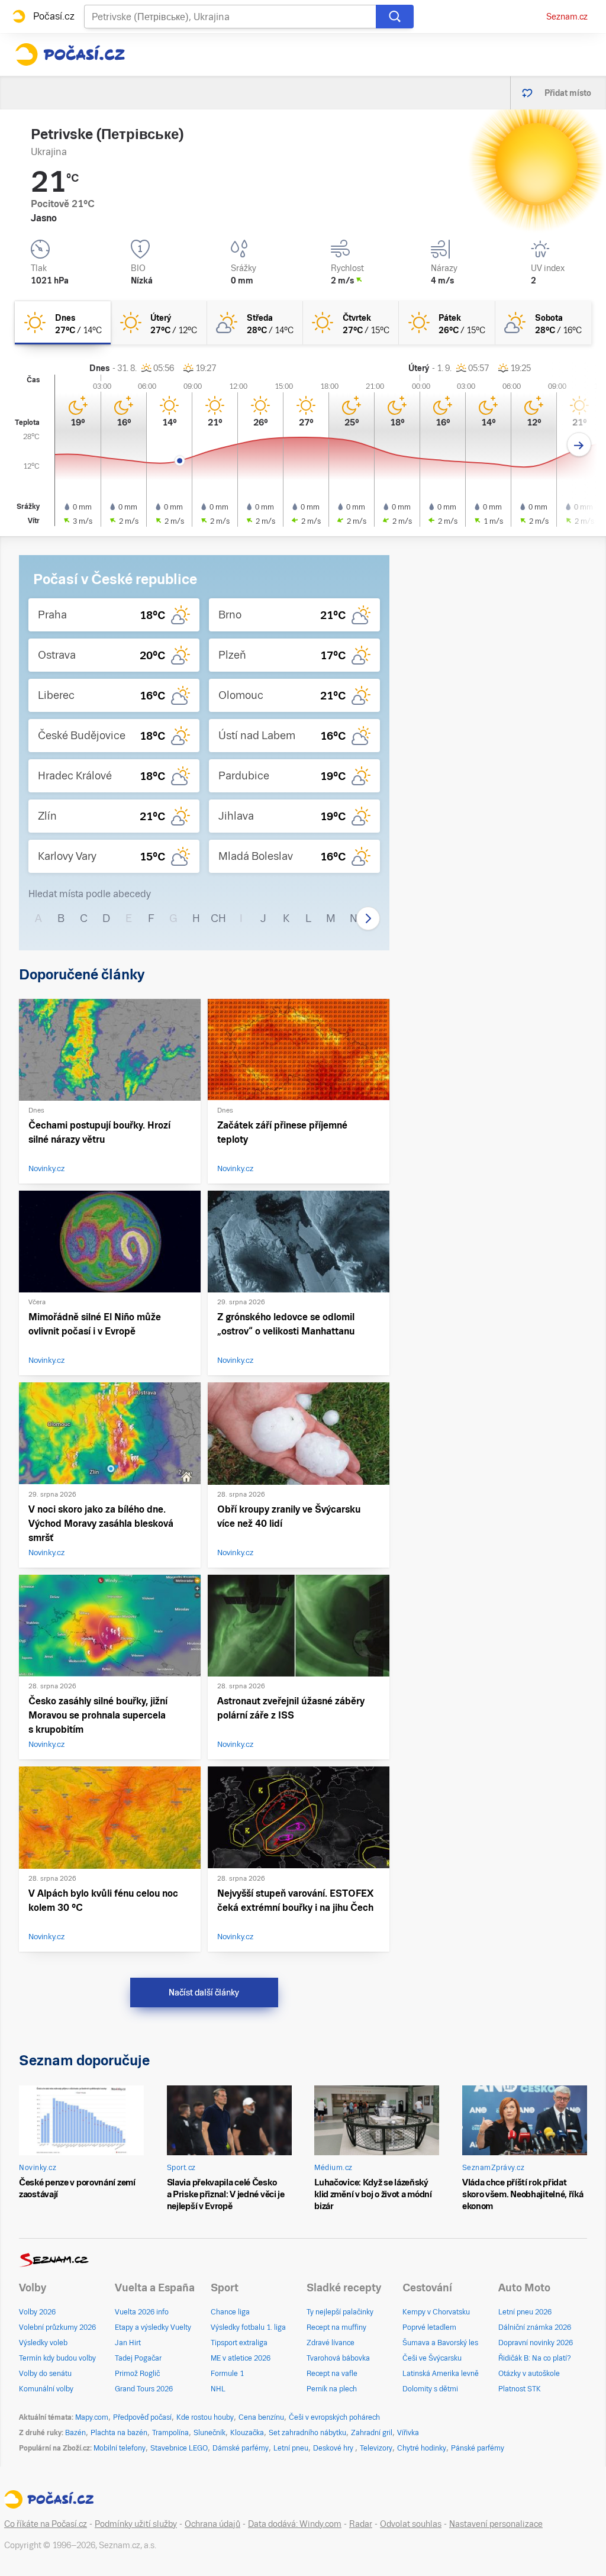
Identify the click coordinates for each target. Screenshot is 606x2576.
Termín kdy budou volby (57, 2358)
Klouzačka (247, 2433)
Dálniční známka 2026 (535, 2327)
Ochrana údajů (212, 2524)
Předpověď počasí (142, 2417)
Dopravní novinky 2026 (536, 2343)
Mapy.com (92, 2417)
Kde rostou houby (205, 2417)
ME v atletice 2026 (241, 2358)
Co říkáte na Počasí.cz (46, 2524)
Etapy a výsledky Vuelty (153, 2327)
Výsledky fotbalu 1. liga (248, 2327)
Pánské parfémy (478, 2448)
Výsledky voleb (43, 2343)
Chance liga (230, 2312)
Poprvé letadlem (429, 2327)
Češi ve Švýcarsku (432, 2358)
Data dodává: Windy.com (295, 2524)
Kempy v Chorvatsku (436, 2312)
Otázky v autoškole (529, 2374)
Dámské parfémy (241, 2448)
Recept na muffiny (336, 2327)
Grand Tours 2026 (144, 2389)
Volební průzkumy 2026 (57, 2327)
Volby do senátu (45, 2374)
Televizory (376, 2448)
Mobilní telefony (120, 2448)
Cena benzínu (261, 2417)
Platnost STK (520, 2389)
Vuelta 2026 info (142, 2312)
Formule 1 (227, 2374)
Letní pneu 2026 (525, 2312)
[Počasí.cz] (70, 54)
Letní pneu (291, 2448)
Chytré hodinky (422, 2448)
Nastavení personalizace (496, 2524)
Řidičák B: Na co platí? (535, 2358)
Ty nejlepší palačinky (340, 2312)
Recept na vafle (332, 2374)
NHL (218, 2389)
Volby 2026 (37, 2312)
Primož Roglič (137, 2374)
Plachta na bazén (119, 2433)
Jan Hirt (128, 2343)
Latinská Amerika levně (441, 2374)
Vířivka (408, 2433)
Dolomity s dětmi (430, 2389)
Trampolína (170, 2433)
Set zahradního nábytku (307, 2433)
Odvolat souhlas (411, 2524)
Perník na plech (332, 2389)
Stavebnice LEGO (179, 2448)
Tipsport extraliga (239, 2343)
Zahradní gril (372, 2433)
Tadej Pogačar (138, 2358)
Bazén (75, 2433)
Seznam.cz (567, 17)
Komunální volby (46, 2389)
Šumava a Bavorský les (440, 2343)
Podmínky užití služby (136, 2524)
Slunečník (209, 2433)
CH (218, 918)
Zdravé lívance (331, 2343)
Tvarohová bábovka (338, 2358)
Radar (361, 2524)
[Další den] (579, 445)
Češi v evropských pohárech (334, 2417)
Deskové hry (334, 2448)
